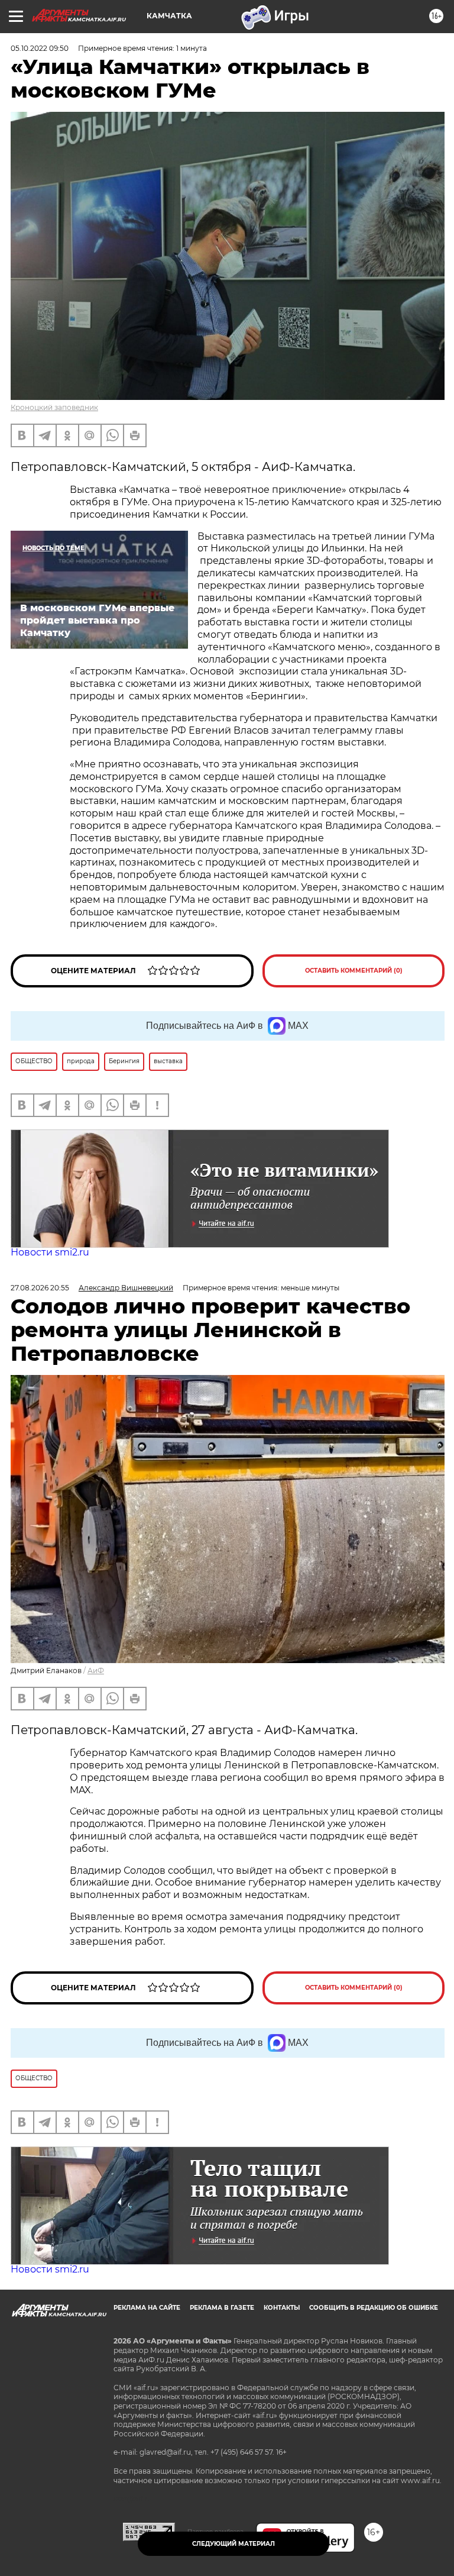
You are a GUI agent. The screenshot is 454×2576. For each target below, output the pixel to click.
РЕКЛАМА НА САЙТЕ (147, 2308)
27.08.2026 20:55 (40, 1288)
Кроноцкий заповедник (54, 407)
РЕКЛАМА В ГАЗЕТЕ (222, 2308)
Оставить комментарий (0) (354, 971)
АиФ (96, 1670)
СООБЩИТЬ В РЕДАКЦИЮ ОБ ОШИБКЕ (374, 2308)
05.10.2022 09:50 (40, 48)
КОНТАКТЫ (282, 2308)
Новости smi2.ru (50, 1252)
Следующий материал (234, 2544)
